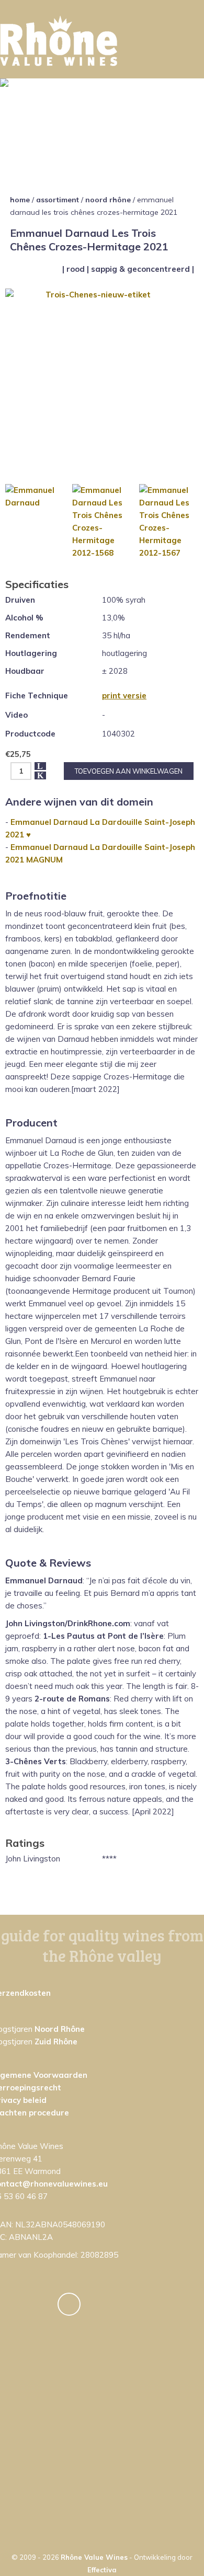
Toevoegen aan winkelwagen (129, 771)
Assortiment (58, 200)
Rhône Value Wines (94, 2557)
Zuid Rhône (56, 2042)
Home (20, 200)
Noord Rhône (108, 200)
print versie (124, 695)
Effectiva (102, 2570)
